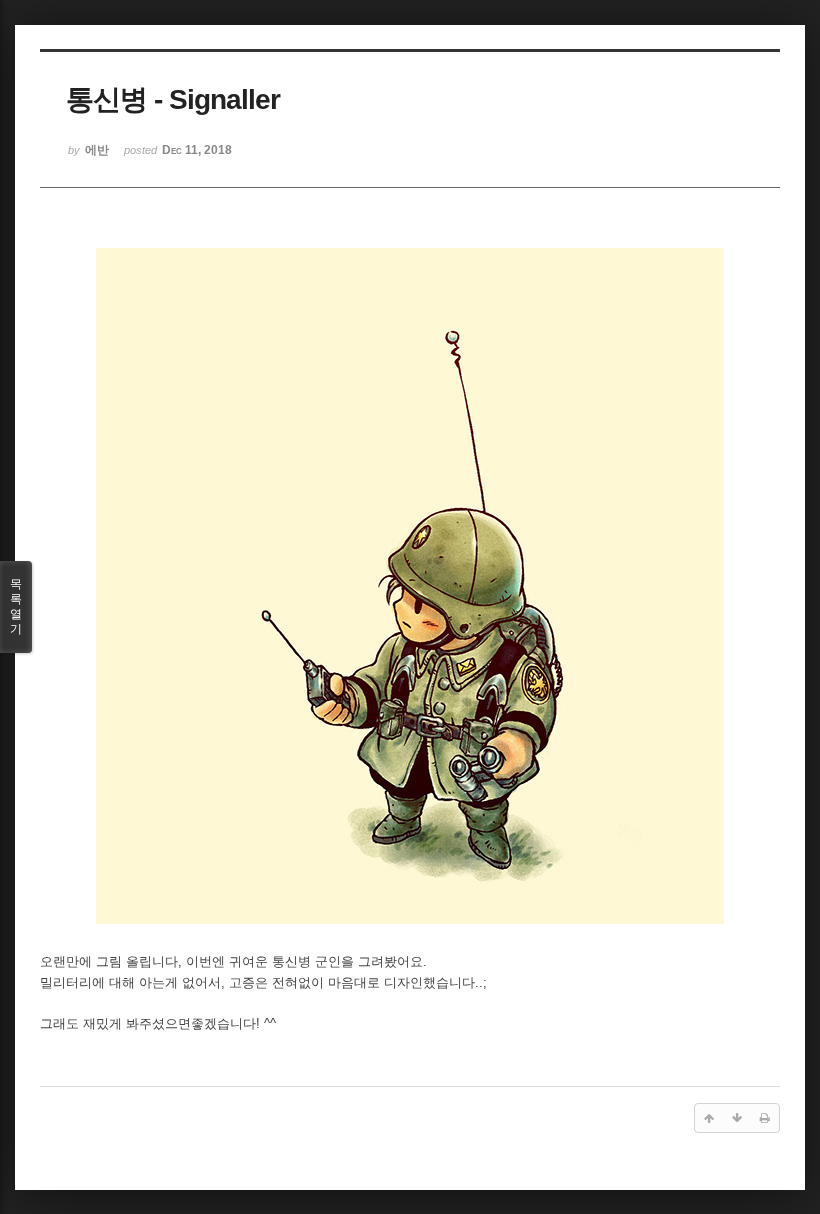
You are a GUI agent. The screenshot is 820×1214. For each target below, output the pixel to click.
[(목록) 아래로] (737, 1118)
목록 (16, 606)
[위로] (709, 1118)
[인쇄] (765, 1118)
